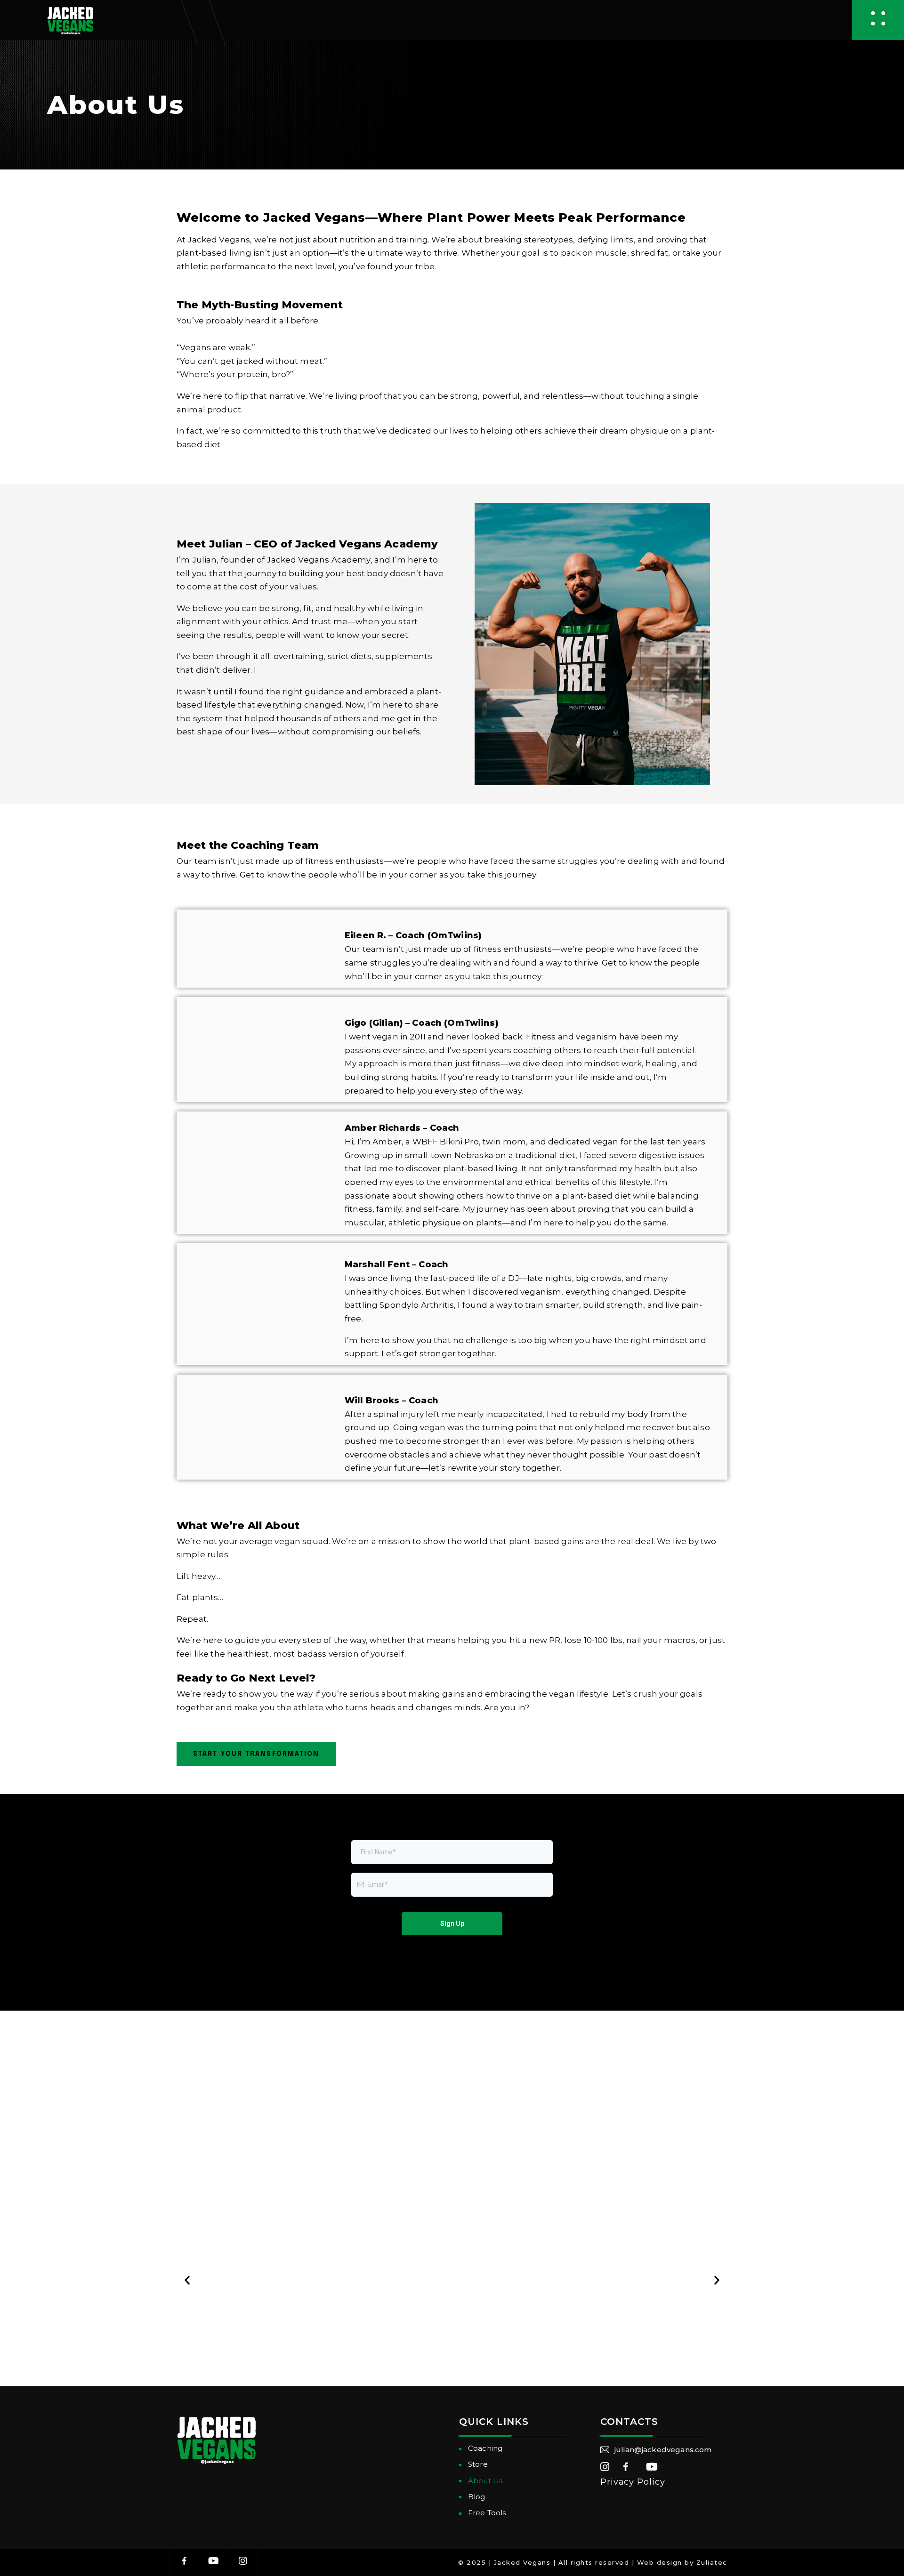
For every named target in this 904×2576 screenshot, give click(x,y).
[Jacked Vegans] (70, 20)
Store (478, 2464)
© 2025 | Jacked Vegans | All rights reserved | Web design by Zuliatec (593, 2562)
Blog (477, 2497)
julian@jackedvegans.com (663, 2450)
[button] (187, 2280)
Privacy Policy (633, 2482)
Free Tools (487, 2513)
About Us (485, 2481)
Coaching (485, 2448)
